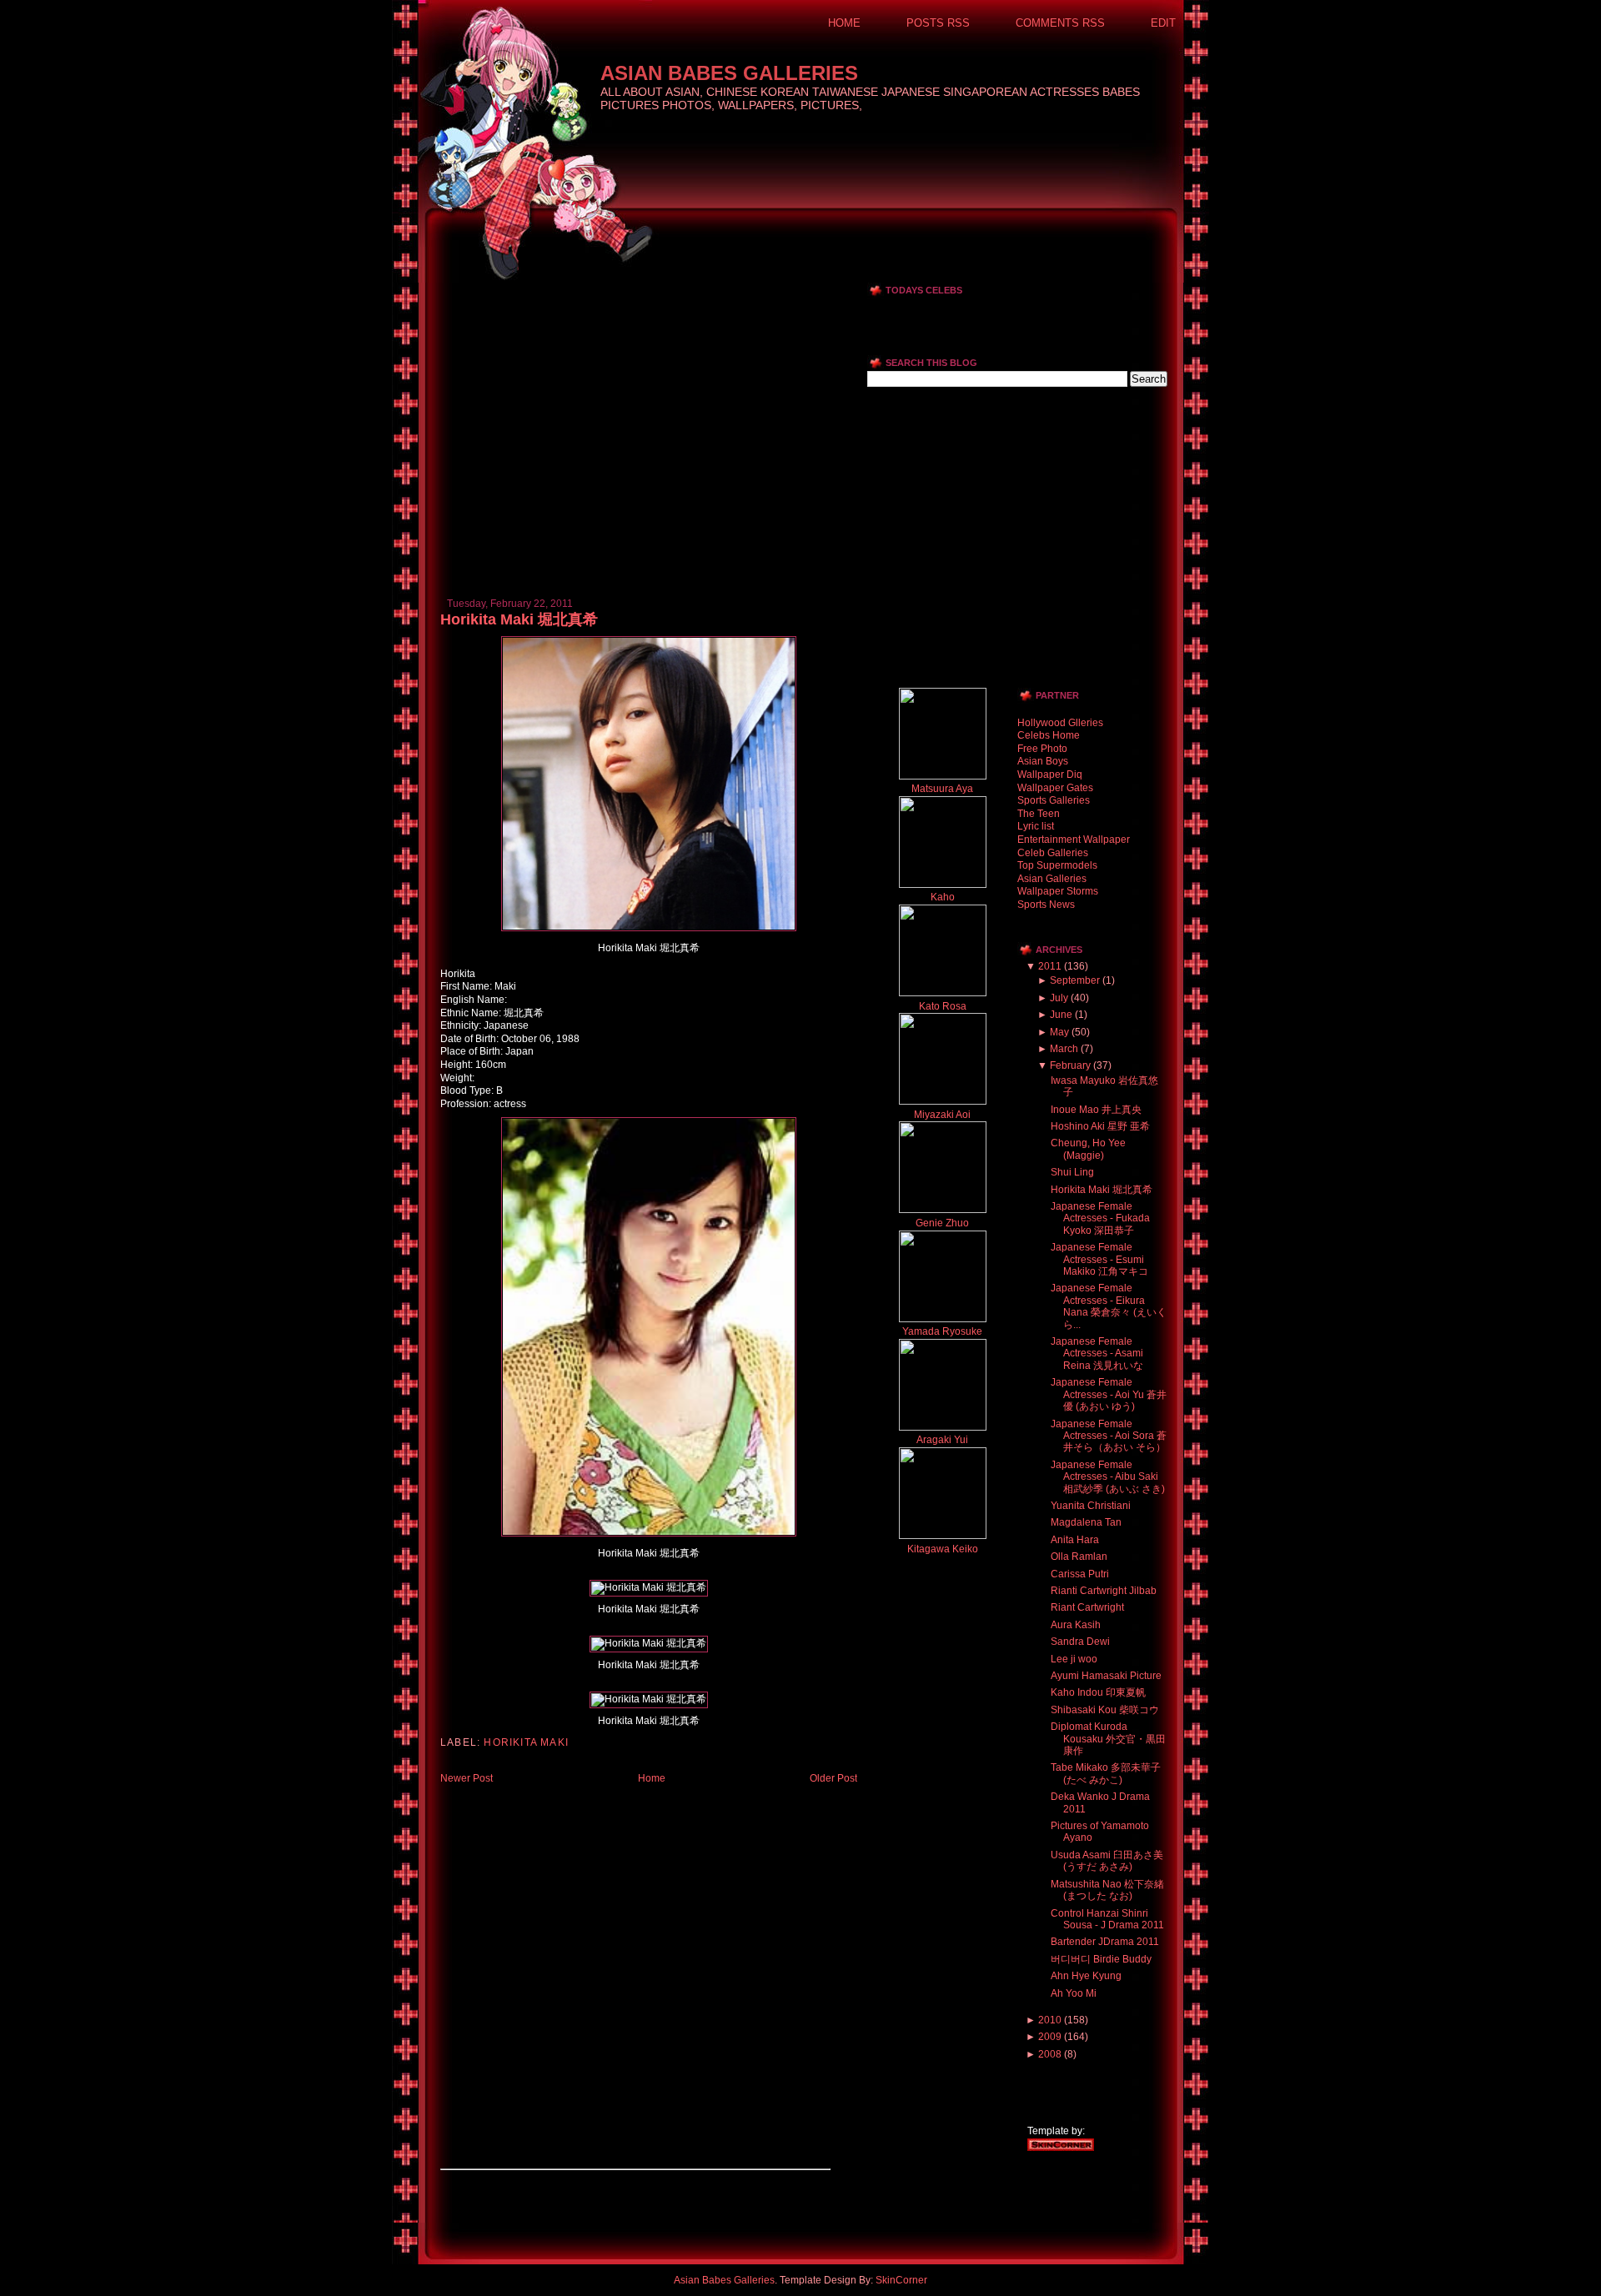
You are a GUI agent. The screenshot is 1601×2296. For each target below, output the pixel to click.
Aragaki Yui (942, 1440)
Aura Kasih (1076, 1625)
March (1064, 1049)
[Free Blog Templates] (1061, 2148)
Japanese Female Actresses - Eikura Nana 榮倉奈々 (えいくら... (1109, 1306)
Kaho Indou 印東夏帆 (1098, 1692)
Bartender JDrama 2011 (1105, 1942)
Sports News (1046, 905)
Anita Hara (1075, 1540)
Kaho (943, 897)
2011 (1050, 966)
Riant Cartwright (1087, 1607)
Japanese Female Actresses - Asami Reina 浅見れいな (1097, 1354)
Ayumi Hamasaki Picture (1106, 1676)
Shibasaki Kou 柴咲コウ (1105, 1710)
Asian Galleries (1052, 879)
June (1061, 1015)
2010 (1050, 2020)
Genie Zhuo (942, 1223)
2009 (1050, 2037)
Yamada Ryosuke (942, 1331)
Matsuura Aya (942, 789)
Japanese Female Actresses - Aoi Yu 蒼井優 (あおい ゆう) (1109, 1394)
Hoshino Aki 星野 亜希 (1100, 1126)
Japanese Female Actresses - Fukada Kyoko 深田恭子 (1100, 1218)
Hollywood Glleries (1060, 723)
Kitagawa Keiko (943, 1549)
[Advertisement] (635, 289)
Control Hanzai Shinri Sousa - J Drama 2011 (1107, 1919)
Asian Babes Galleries (729, 73)
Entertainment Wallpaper (1074, 840)
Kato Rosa (943, 1006)
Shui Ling (1072, 1172)
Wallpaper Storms (1058, 891)
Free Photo (1042, 749)
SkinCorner (901, 2280)
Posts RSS (938, 23)
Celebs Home (1049, 735)
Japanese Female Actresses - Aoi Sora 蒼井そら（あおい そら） (1109, 1436)
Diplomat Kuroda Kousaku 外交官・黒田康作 (1108, 1739)
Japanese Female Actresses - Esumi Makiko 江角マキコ (1099, 1259)
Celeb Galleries (1053, 853)
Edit (1163, 23)
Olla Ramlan (1079, 1557)
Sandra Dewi (1080, 1642)
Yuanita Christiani (1091, 1506)
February (1070, 1065)
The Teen (1039, 814)
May (1059, 1032)
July (1059, 998)
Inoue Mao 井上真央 (1096, 1110)
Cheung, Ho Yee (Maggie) (1088, 1149)
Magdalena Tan (1086, 1522)
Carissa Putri (1080, 1574)
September (1075, 980)
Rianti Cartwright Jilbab (1104, 1591)
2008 (1050, 2054)
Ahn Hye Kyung (1086, 1976)
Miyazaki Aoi (942, 1115)
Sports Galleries (1054, 800)
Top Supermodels (1057, 865)
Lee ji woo (1074, 1659)
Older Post (833, 1778)
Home (844, 23)
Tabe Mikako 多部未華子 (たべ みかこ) (1106, 1773)
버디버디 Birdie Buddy (1101, 1959)
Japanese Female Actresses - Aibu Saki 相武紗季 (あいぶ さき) (1108, 1477)
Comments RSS (1060, 23)
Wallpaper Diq (1050, 775)
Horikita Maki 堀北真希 (519, 619)
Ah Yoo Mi (1074, 1993)
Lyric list (1036, 826)
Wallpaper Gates (1055, 788)
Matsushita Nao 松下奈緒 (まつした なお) (1107, 1890)
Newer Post (467, 1778)
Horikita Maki (526, 1742)
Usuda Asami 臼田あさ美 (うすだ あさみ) (1107, 1861)
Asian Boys (1043, 761)
